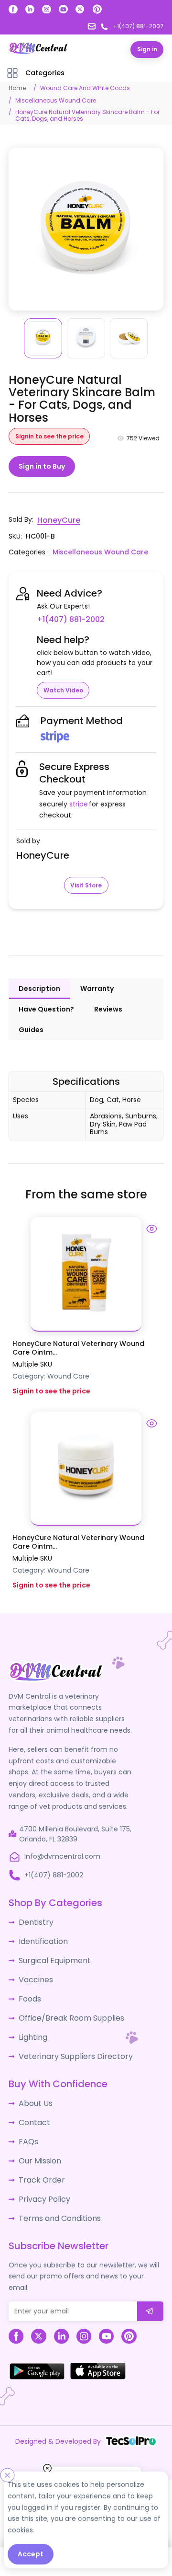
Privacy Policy (41, 2167)
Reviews (108, 997)
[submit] (150, 2277)
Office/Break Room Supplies (65, 1998)
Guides (31, 1018)
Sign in (147, 49)
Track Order (38, 2150)
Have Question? (46, 997)
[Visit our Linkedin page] (30, 9)
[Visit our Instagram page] (47, 9)
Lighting (32, 2015)
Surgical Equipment (51, 1944)
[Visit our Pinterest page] (97, 9)
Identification (41, 1927)
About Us (33, 2079)
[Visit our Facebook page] (13, 9)
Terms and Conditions (56, 2185)
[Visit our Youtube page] (63, 9)
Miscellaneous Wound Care (56, 100)
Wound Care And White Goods (85, 87)
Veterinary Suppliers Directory (68, 2033)
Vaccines (34, 1962)
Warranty (97, 977)
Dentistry (34, 1909)
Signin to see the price (49, 435)
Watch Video (63, 678)
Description (39, 977)
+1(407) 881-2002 (121, 608)
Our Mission (38, 2132)
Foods (28, 1980)
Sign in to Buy (42, 466)
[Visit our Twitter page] (80, 9)
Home (17, 87)
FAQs (27, 2114)
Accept (31, 2554)
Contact (33, 2096)
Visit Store (86, 873)
